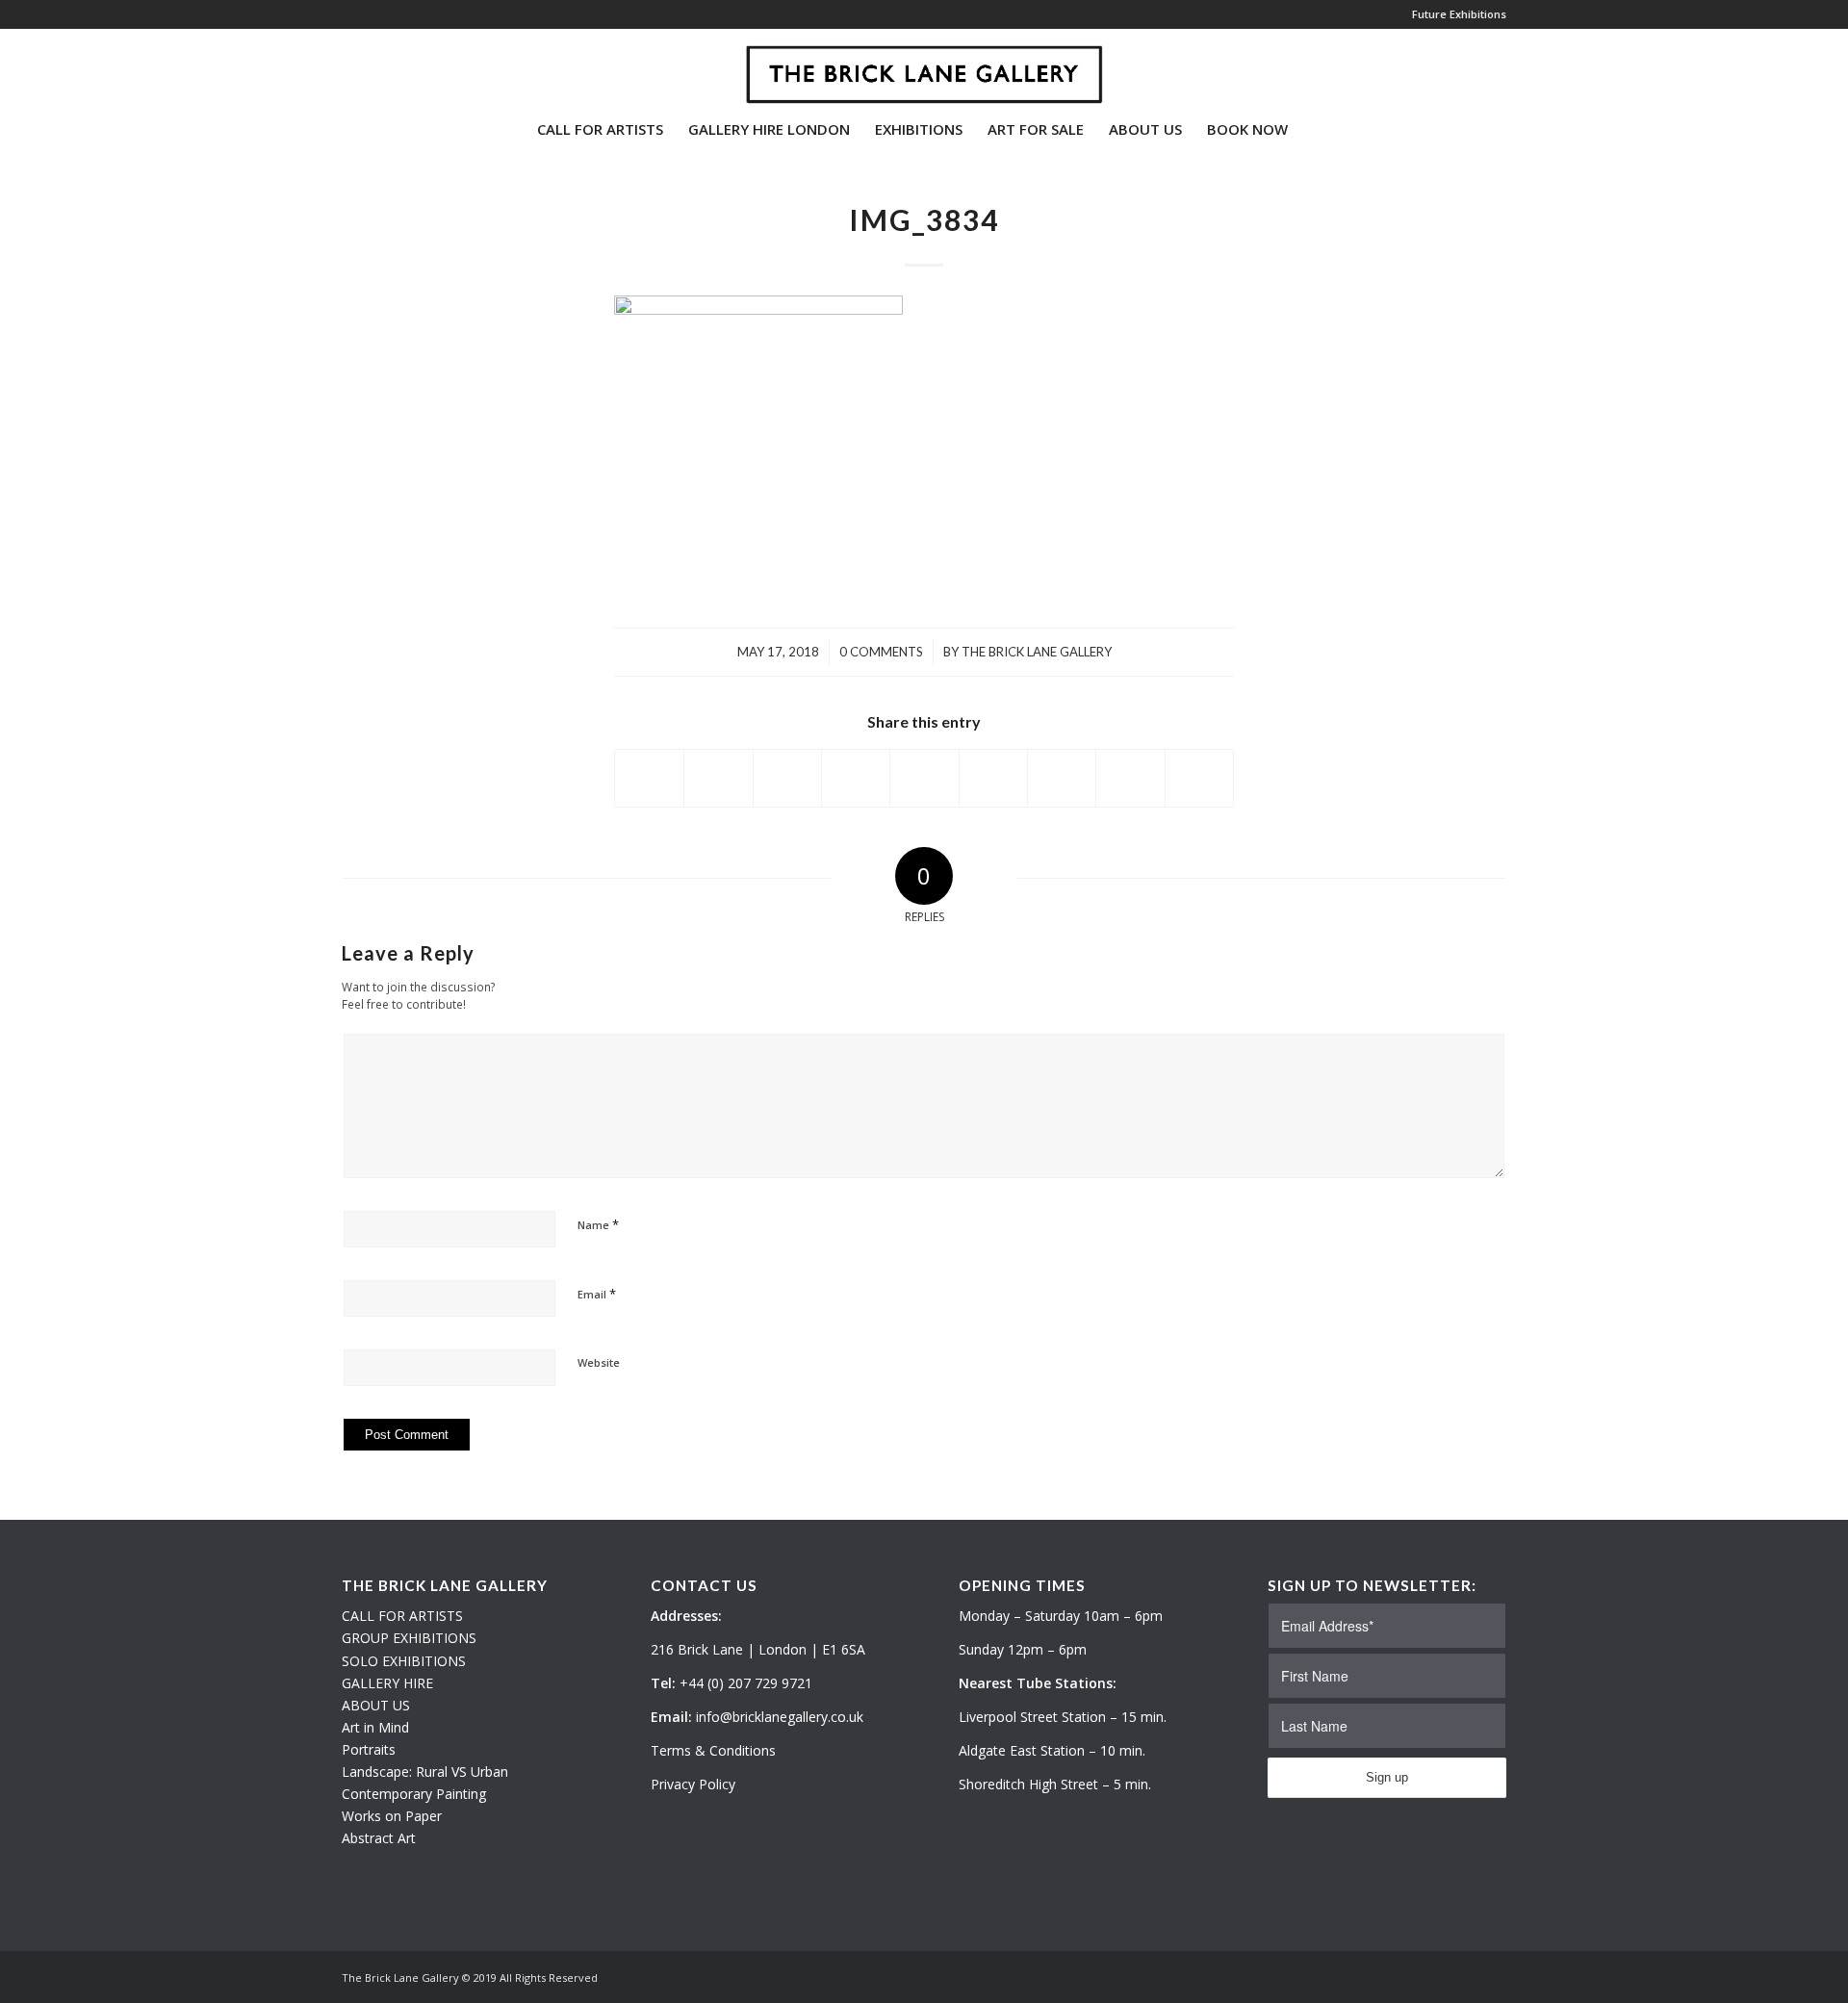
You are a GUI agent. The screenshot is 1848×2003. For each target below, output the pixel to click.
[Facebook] (405, 66)
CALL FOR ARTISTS (402, 1616)
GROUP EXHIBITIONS (409, 1638)
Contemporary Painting (414, 1794)
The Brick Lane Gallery (1037, 652)
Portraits (369, 1749)
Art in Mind (375, 1727)
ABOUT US (376, 1705)
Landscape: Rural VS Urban (425, 1772)
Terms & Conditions (713, 1750)
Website (599, 1362)
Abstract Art (379, 1838)
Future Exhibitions (1459, 14)
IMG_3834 (924, 219)
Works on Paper (392, 1816)
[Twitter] (347, 66)
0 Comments (881, 652)
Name (598, 1224)
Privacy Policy (693, 1784)
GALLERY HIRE (387, 1683)
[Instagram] (376, 66)
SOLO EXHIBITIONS (404, 1661)
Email (597, 1294)
